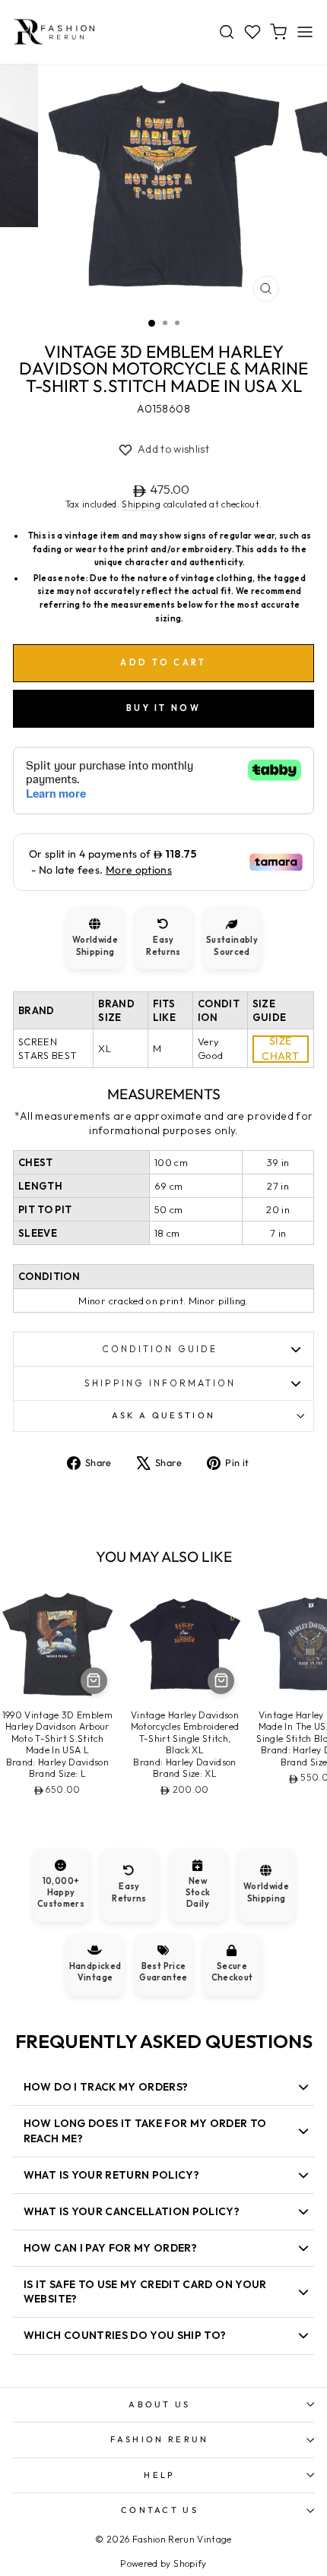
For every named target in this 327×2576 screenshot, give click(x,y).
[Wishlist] (252, 32)
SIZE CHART (280, 1049)
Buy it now (163, 708)
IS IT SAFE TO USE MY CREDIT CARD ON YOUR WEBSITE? (145, 2292)
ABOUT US (160, 2404)
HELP (159, 2475)
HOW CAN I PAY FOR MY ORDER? (110, 2248)
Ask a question (163, 1415)
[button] (163, 450)
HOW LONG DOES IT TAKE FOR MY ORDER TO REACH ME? (145, 2130)
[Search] (227, 32)
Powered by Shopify (163, 2563)
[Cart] (278, 32)
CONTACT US (160, 2510)
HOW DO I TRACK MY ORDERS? (106, 2087)
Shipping (141, 504)
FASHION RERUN (159, 2439)
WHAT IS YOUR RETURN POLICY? (111, 2175)
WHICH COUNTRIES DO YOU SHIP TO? (125, 2335)
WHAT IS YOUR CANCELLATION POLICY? (132, 2211)
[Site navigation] (305, 32)
